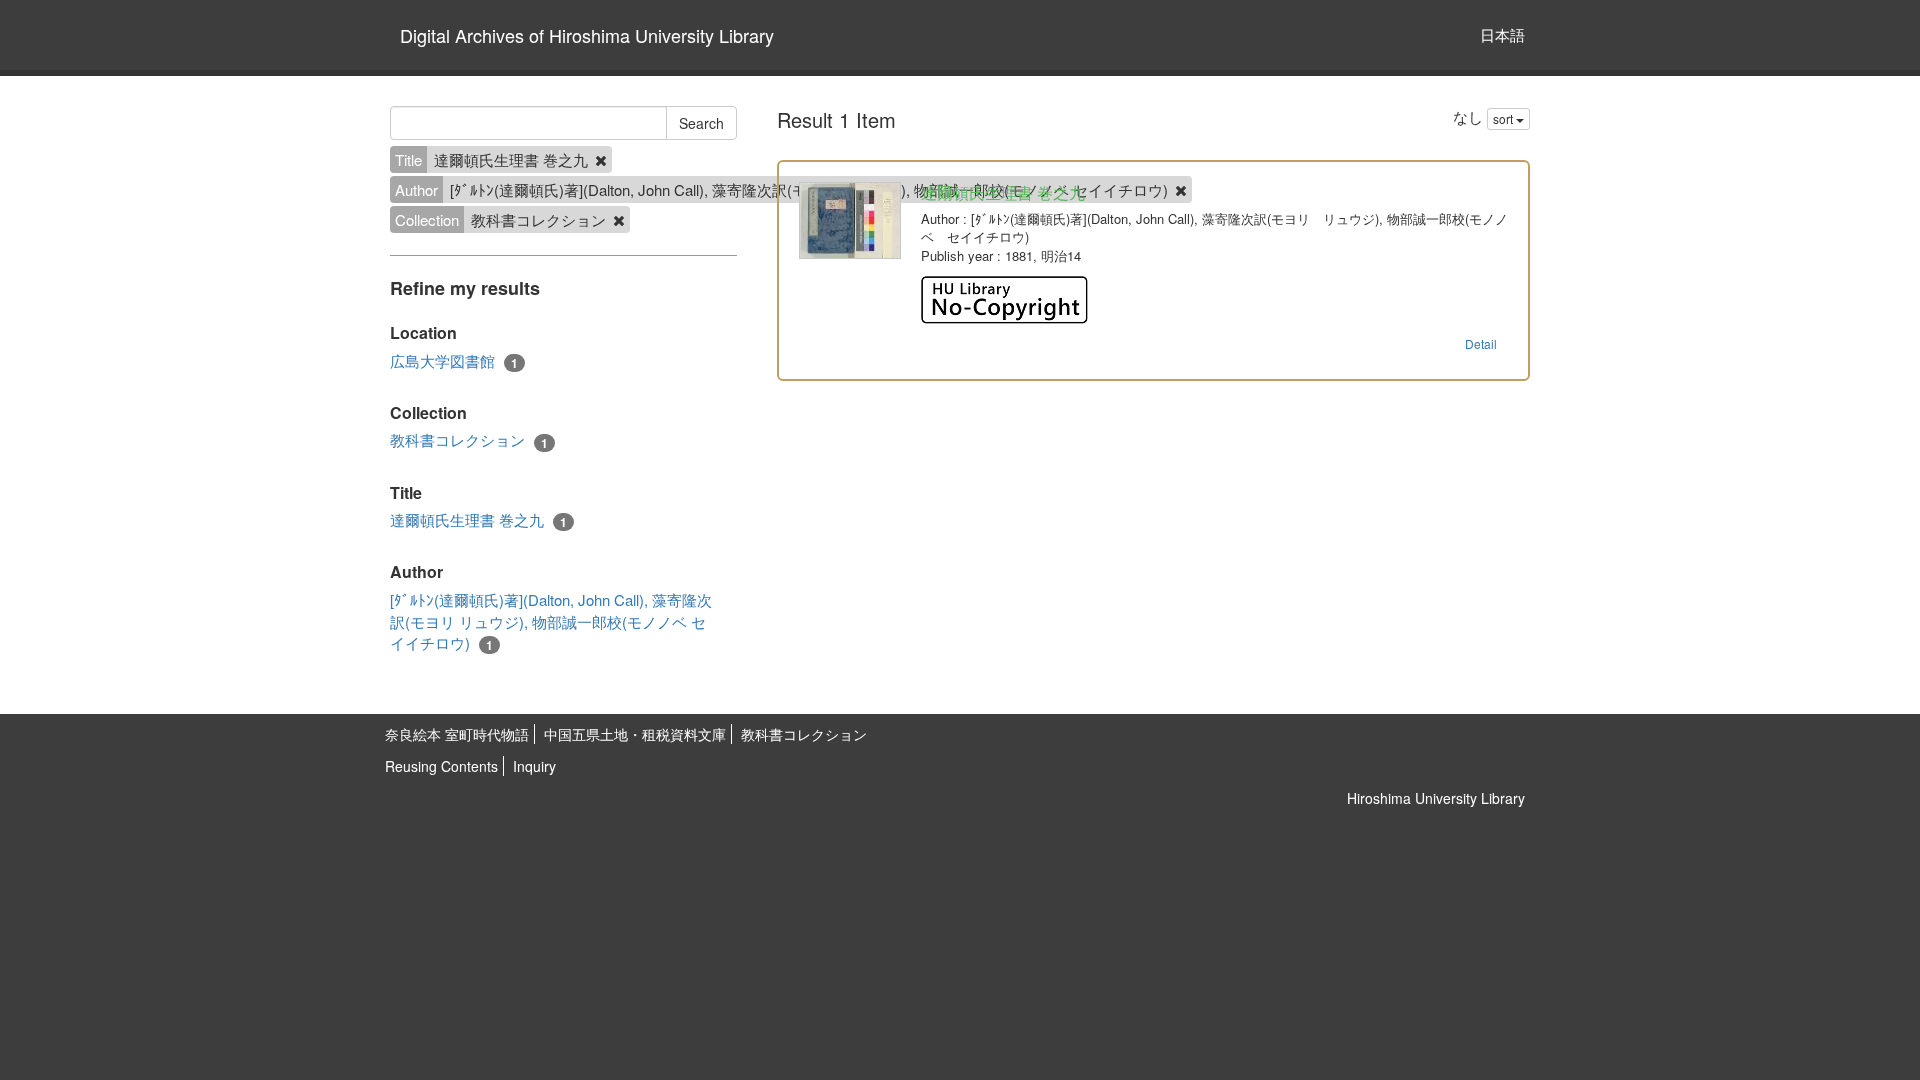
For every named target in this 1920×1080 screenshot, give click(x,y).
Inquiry (534, 766)
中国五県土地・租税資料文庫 (635, 734)
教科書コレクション (469, 440)
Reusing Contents (441, 766)
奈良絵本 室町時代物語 (457, 734)
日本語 (1502, 34)
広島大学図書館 (454, 361)
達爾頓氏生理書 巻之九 (478, 520)
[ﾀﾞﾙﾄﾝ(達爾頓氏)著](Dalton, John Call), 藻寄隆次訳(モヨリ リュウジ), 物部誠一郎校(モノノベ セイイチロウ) (551, 621)
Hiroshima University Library (1436, 798)
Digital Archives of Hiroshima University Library (587, 35)
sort (1504, 118)
